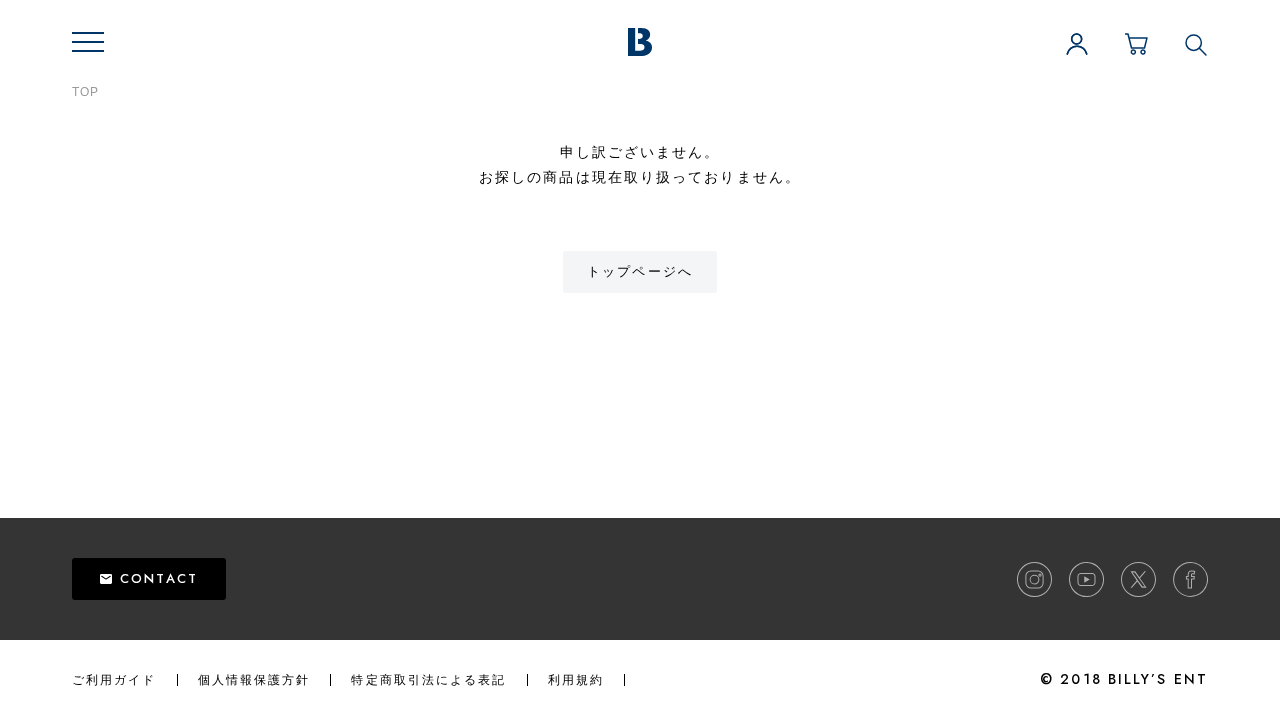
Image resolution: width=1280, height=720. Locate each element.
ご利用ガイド (114, 680)
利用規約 (576, 680)
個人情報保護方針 (254, 680)
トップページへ (640, 271)
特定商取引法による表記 (428, 680)
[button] (88, 42)
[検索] (1196, 44)
